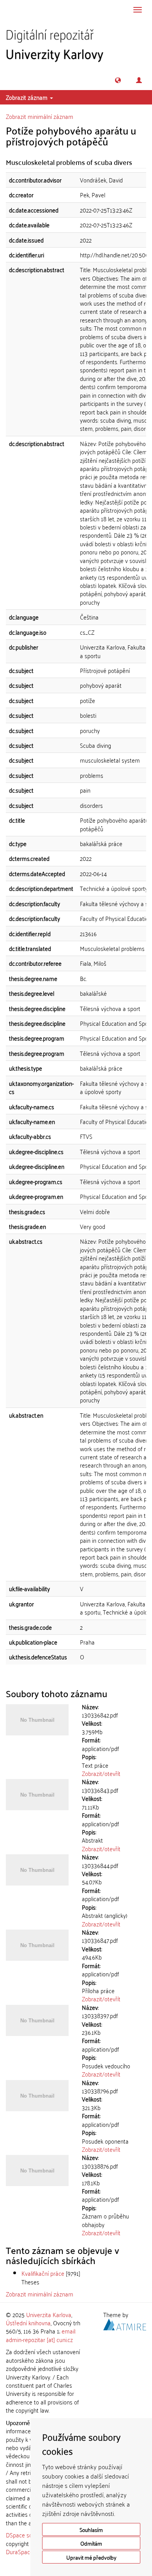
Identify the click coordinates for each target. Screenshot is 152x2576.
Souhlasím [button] (91, 2529)
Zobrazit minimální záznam (40, 116)
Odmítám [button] (91, 2543)
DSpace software (27, 2535)
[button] (118, 80)
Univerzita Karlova (49, 2314)
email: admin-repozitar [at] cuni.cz (41, 2335)
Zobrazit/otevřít (101, 1773)
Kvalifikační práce (43, 2273)
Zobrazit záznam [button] (27, 97)
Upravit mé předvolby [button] (91, 2557)
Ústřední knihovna (28, 2323)
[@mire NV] (125, 2323)
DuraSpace (19, 2551)
